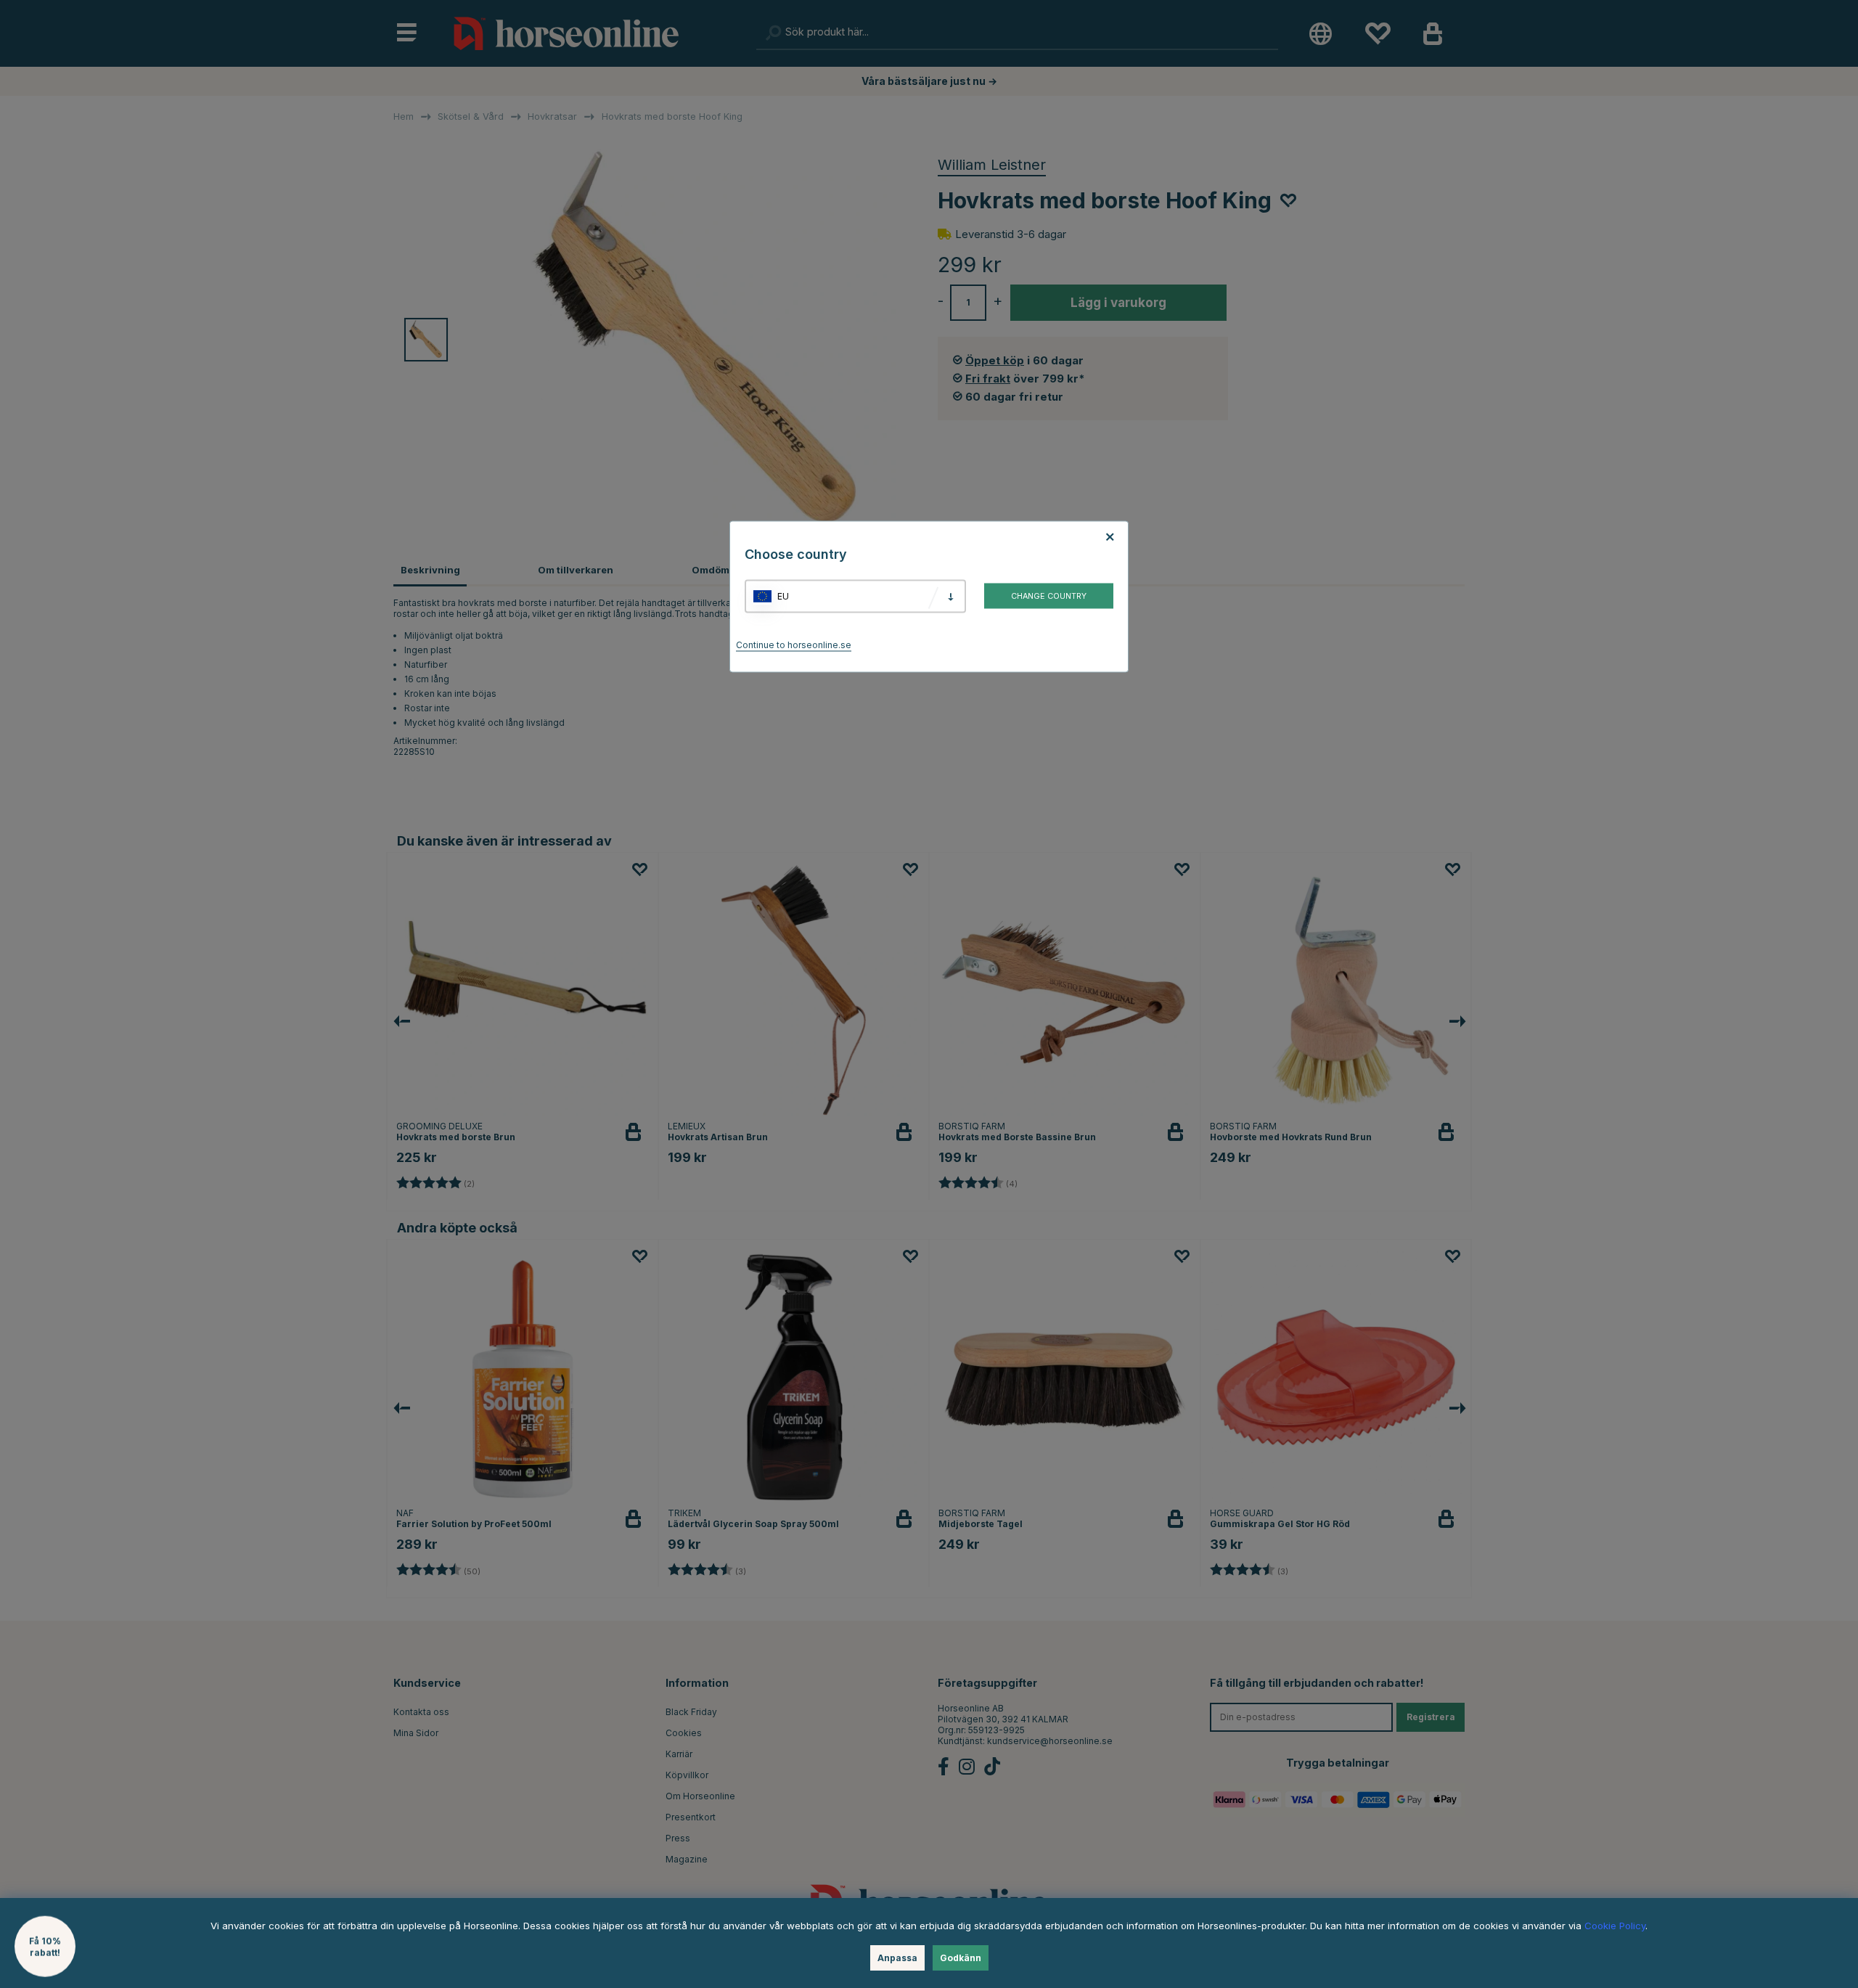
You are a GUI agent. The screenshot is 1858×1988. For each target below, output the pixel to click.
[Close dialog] (1279, 826)
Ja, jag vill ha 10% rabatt (1111, 1042)
